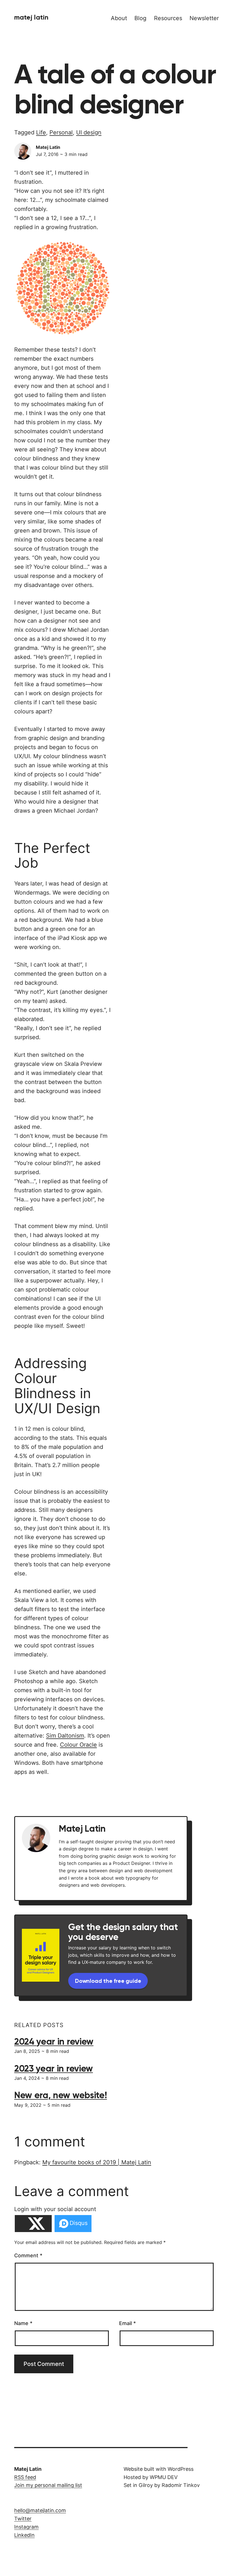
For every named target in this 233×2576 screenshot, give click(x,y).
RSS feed (25, 2477)
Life (41, 132)
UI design (89, 132)
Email (127, 2323)
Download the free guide (108, 1981)
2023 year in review (54, 2068)
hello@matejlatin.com (40, 2510)
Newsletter (204, 18)
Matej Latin (31, 17)
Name (23, 2323)
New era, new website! (61, 2095)
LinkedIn (24, 2535)
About (119, 18)
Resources (168, 18)
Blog (140, 18)
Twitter (23, 2519)
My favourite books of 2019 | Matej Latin (97, 2162)
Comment (28, 2255)
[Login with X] (33, 2224)
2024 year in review (54, 2042)
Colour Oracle (78, 1745)
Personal (61, 132)
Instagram (26, 2527)
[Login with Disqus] (73, 2224)
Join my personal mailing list (48, 2485)
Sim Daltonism (65, 1736)
